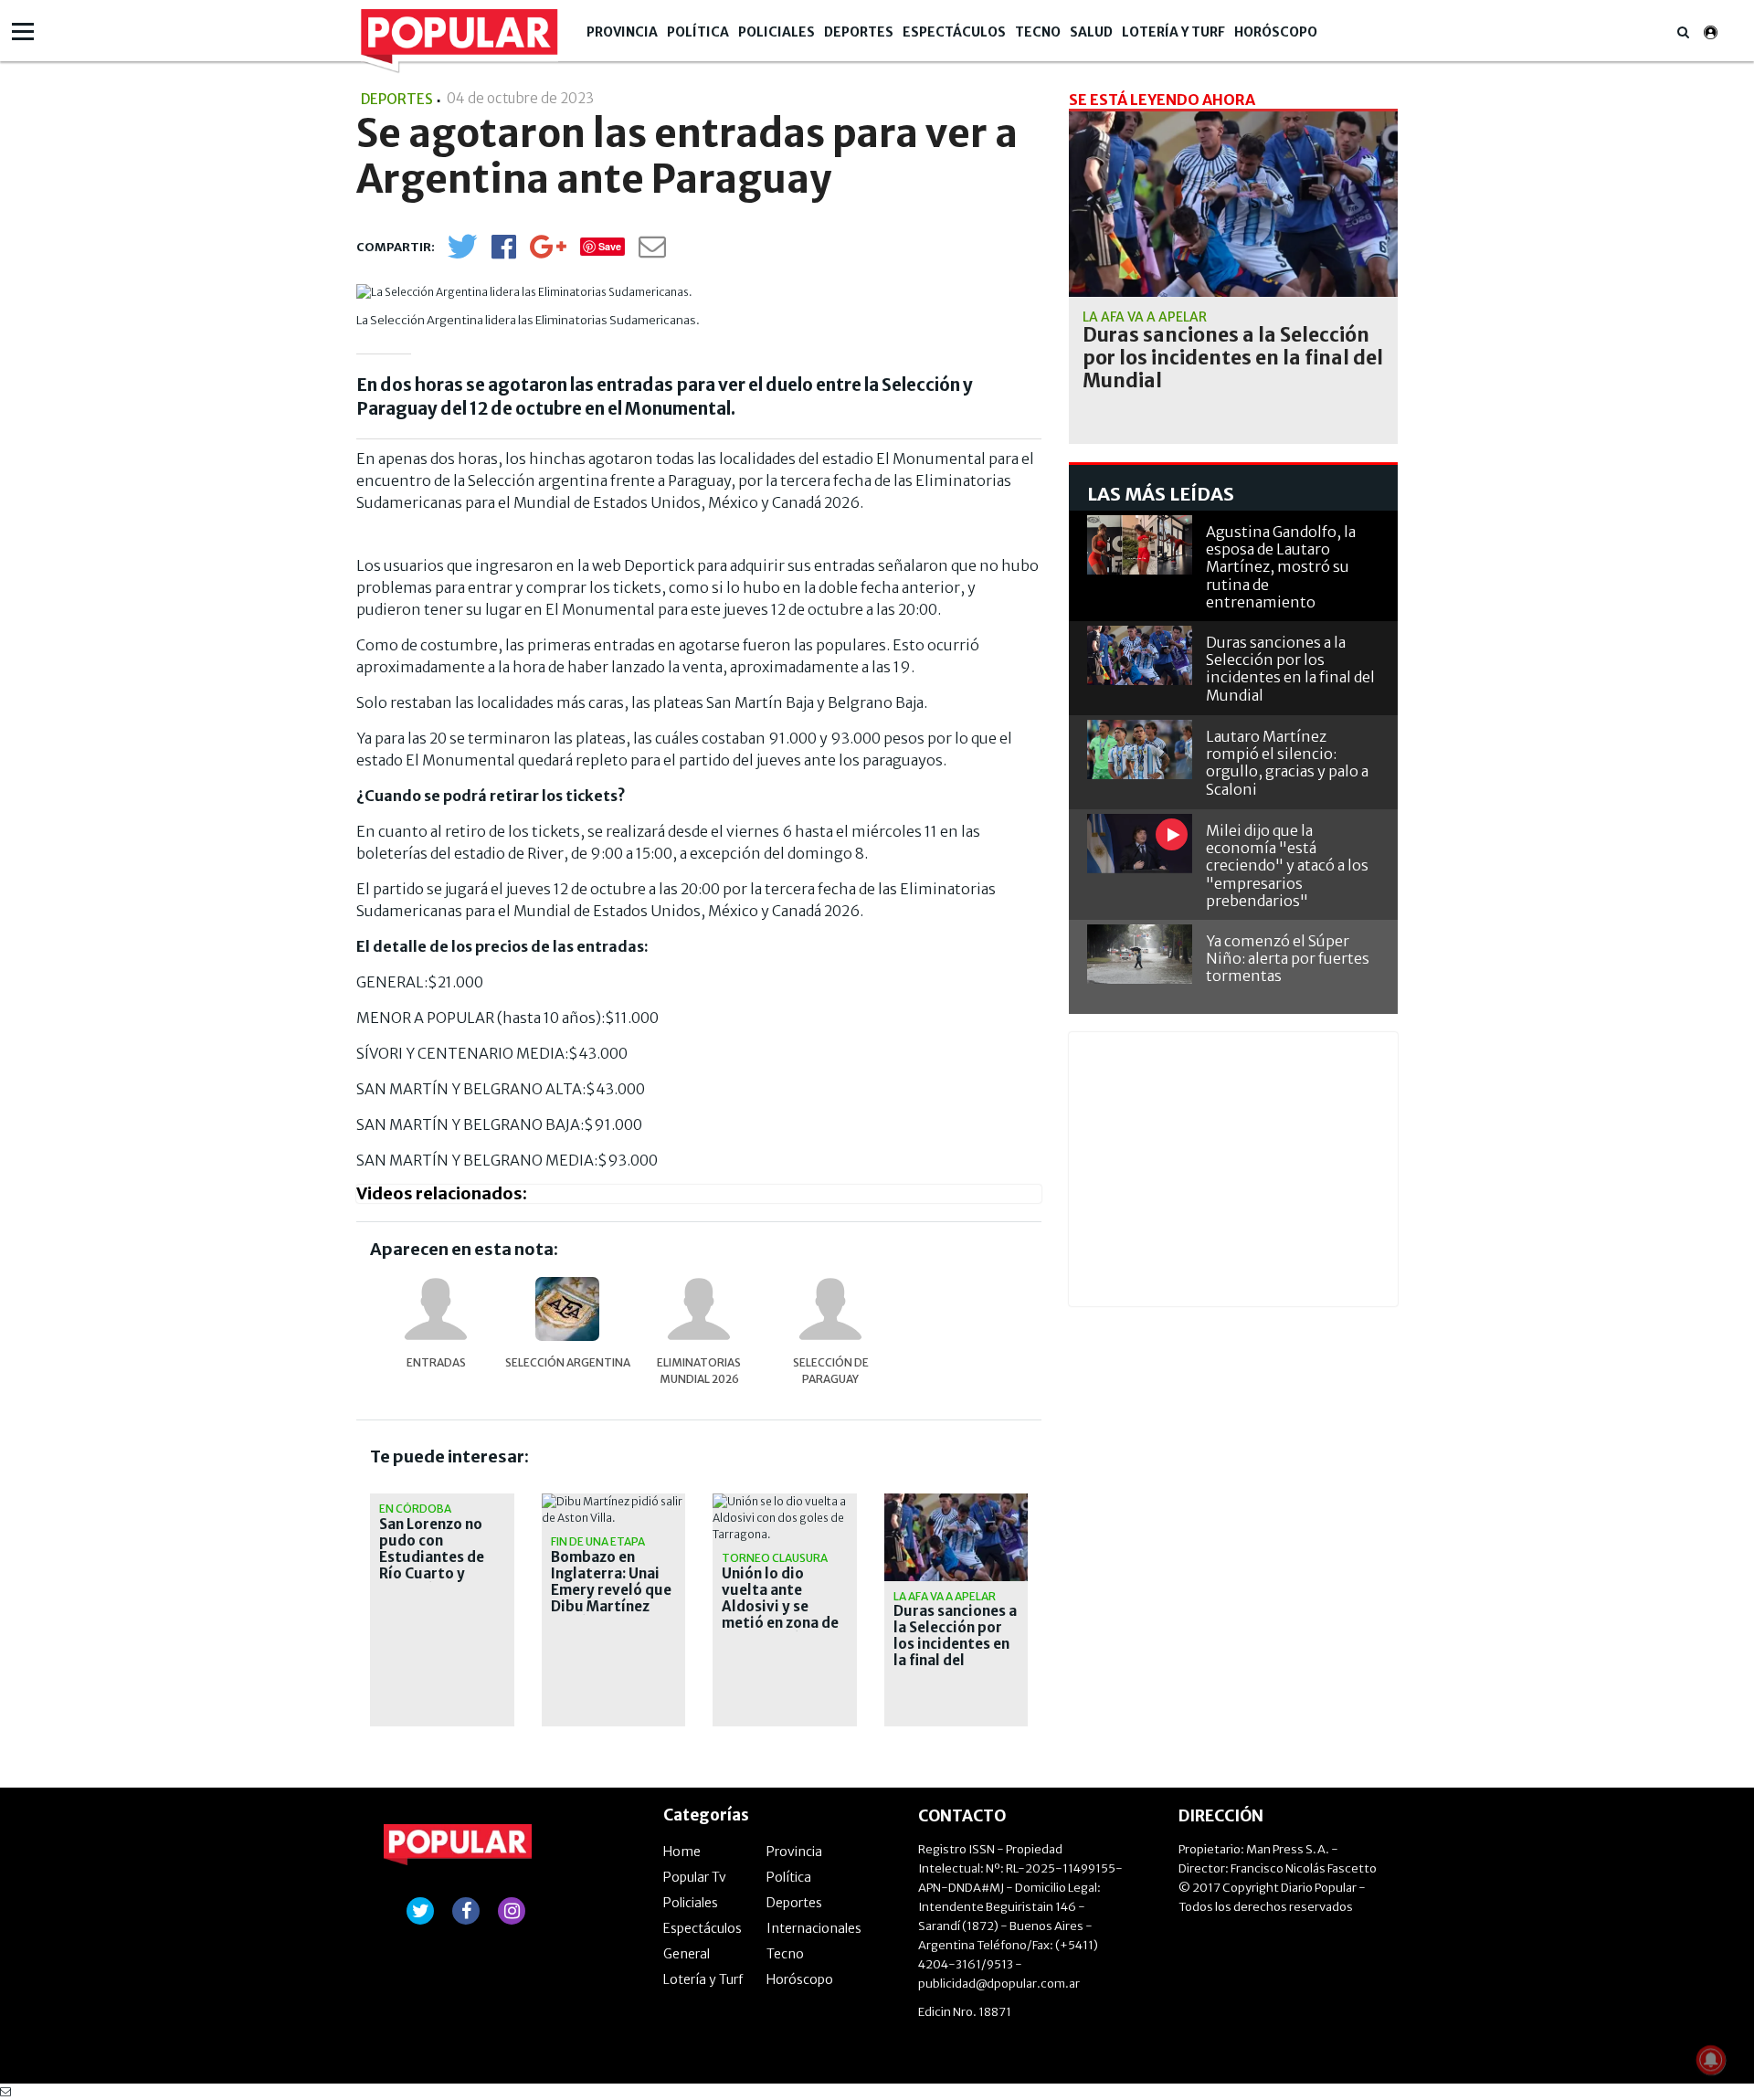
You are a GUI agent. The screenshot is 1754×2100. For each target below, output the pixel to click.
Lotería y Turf (1173, 32)
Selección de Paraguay (831, 1371)
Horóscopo (1276, 32)
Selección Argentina (568, 1362)
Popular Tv (695, 1877)
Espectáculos (954, 32)
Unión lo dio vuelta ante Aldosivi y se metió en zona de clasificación (780, 1607)
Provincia (622, 32)
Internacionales (814, 1928)
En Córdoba (415, 1509)
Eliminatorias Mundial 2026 (699, 1371)
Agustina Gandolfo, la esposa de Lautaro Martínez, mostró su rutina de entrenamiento (1281, 567)
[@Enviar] (652, 252)
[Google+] (548, 253)
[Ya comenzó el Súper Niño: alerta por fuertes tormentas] (1140, 954)
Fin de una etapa (598, 1541)
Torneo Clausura (775, 1558)
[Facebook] (504, 253)
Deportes (859, 32)
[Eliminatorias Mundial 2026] (699, 1309)
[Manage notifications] (1711, 2060)
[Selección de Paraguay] (830, 1309)
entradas (436, 1362)
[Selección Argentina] (567, 1309)
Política (698, 32)
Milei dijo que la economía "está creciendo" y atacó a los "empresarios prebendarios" (1287, 865)
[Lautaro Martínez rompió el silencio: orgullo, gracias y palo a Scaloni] (1140, 749)
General (687, 1954)
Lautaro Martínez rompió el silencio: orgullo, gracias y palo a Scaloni (1287, 763)
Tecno (1038, 32)
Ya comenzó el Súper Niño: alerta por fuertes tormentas (1288, 958)
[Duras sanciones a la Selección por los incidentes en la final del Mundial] (1233, 204)
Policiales (777, 32)
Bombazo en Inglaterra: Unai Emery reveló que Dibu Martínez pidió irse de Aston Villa (611, 1599)
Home (682, 1852)
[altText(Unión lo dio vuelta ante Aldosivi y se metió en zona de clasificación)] (785, 1501)
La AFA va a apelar (945, 1596)
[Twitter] (462, 254)
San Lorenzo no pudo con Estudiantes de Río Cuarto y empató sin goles (438, 1557)
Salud (1091, 32)
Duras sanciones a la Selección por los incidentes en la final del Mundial (955, 1644)
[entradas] (436, 1309)
